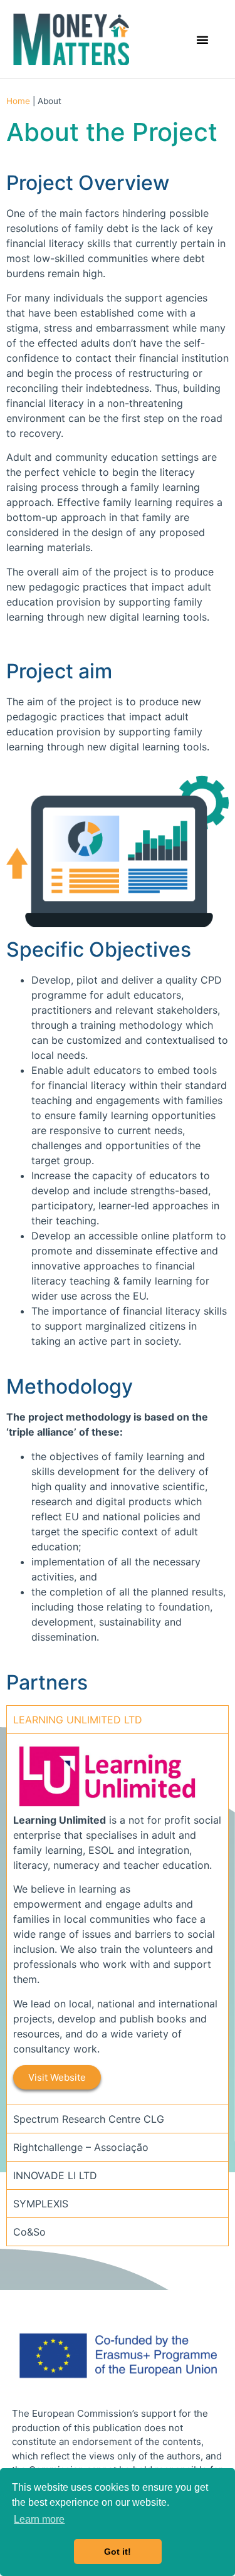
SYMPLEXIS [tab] (41, 2204)
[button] (202, 39)
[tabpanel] (118, 1919)
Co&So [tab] (29, 2232)
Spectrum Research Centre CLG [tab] (89, 2119)
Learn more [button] (39, 2519)
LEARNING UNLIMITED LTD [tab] (78, 1720)
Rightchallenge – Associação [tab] (81, 2147)
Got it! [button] (118, 2552)
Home (18, 101)
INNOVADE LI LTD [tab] (55, 2175)
